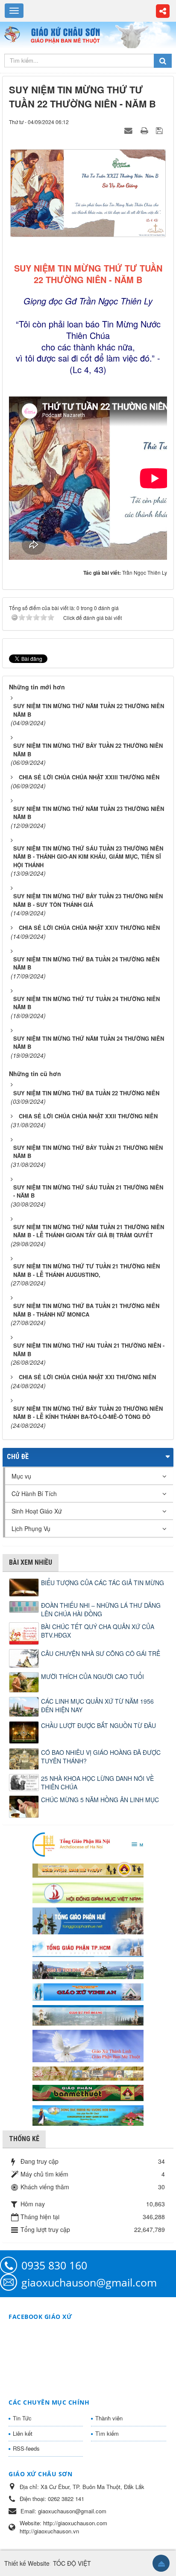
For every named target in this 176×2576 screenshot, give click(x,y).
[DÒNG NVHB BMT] (88, 2114)
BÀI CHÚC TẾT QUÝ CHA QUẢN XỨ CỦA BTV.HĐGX (98, 1631)
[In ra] (145, 130)
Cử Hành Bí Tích (34, 1494)
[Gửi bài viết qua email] (129, 130)
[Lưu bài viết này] (160, 130)
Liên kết (23, 2433)
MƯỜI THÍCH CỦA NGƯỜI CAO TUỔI (92, 1676)
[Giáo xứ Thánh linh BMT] (88, 2045)
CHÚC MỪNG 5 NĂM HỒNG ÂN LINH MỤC (100, 1800)
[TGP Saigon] (88, 1947)
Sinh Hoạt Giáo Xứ (37, 1511)
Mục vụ (21, 1476)
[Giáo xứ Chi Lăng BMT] (88, 2072)
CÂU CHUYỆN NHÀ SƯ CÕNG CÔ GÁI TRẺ (101, 1653)
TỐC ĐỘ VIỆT (72, 2563)
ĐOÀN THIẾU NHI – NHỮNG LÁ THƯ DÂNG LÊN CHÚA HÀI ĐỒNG (101, 1609)
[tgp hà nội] (88, 1844)
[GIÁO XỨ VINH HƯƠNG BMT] (88, 1969)
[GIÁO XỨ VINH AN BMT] (88, 1991)
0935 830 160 (54, 2265)
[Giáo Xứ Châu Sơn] (15, 35)
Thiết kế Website (27, 2563)
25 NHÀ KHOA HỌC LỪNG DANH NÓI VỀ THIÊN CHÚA (97, 1783)
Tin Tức (22, 2418)
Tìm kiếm (107, 2433)
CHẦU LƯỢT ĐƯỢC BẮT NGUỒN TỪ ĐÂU (98, 1725)
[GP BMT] (88, 2092)
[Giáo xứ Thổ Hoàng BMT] (88, 2014)
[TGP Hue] (88, 1920)
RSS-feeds (26, 2448)
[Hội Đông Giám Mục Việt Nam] (88, 1892)
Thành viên (109, 2418)
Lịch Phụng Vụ (31, 1528)
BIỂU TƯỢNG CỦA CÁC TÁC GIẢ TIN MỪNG (103, 1583)
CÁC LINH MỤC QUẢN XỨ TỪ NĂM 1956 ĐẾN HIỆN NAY (97, 1705)
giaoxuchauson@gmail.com (89, 2282)
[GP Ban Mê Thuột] (88, 1869)
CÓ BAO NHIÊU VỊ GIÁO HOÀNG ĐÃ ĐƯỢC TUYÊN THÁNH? (101, 1757)
